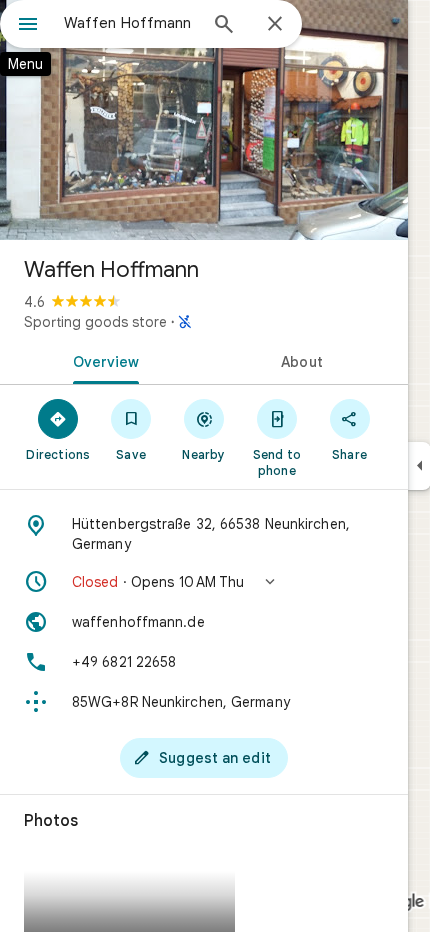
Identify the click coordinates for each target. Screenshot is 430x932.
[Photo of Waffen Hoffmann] (204, 120)
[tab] (102, 360)
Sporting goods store (95, 322)
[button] (204, 582)
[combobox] (130, 23)
